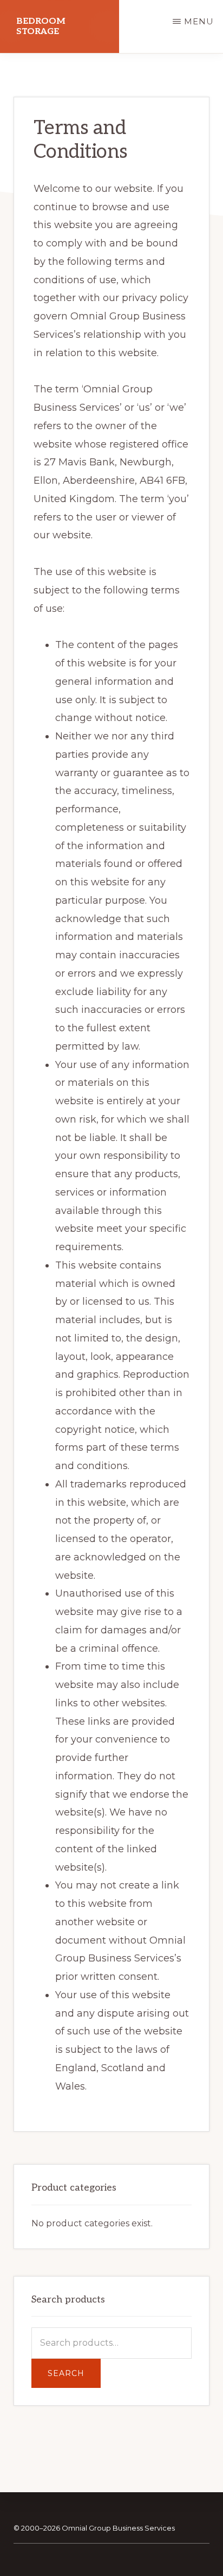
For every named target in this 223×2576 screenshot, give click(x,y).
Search (66, 2373)
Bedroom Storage (41, 26)
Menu (199, 21)
